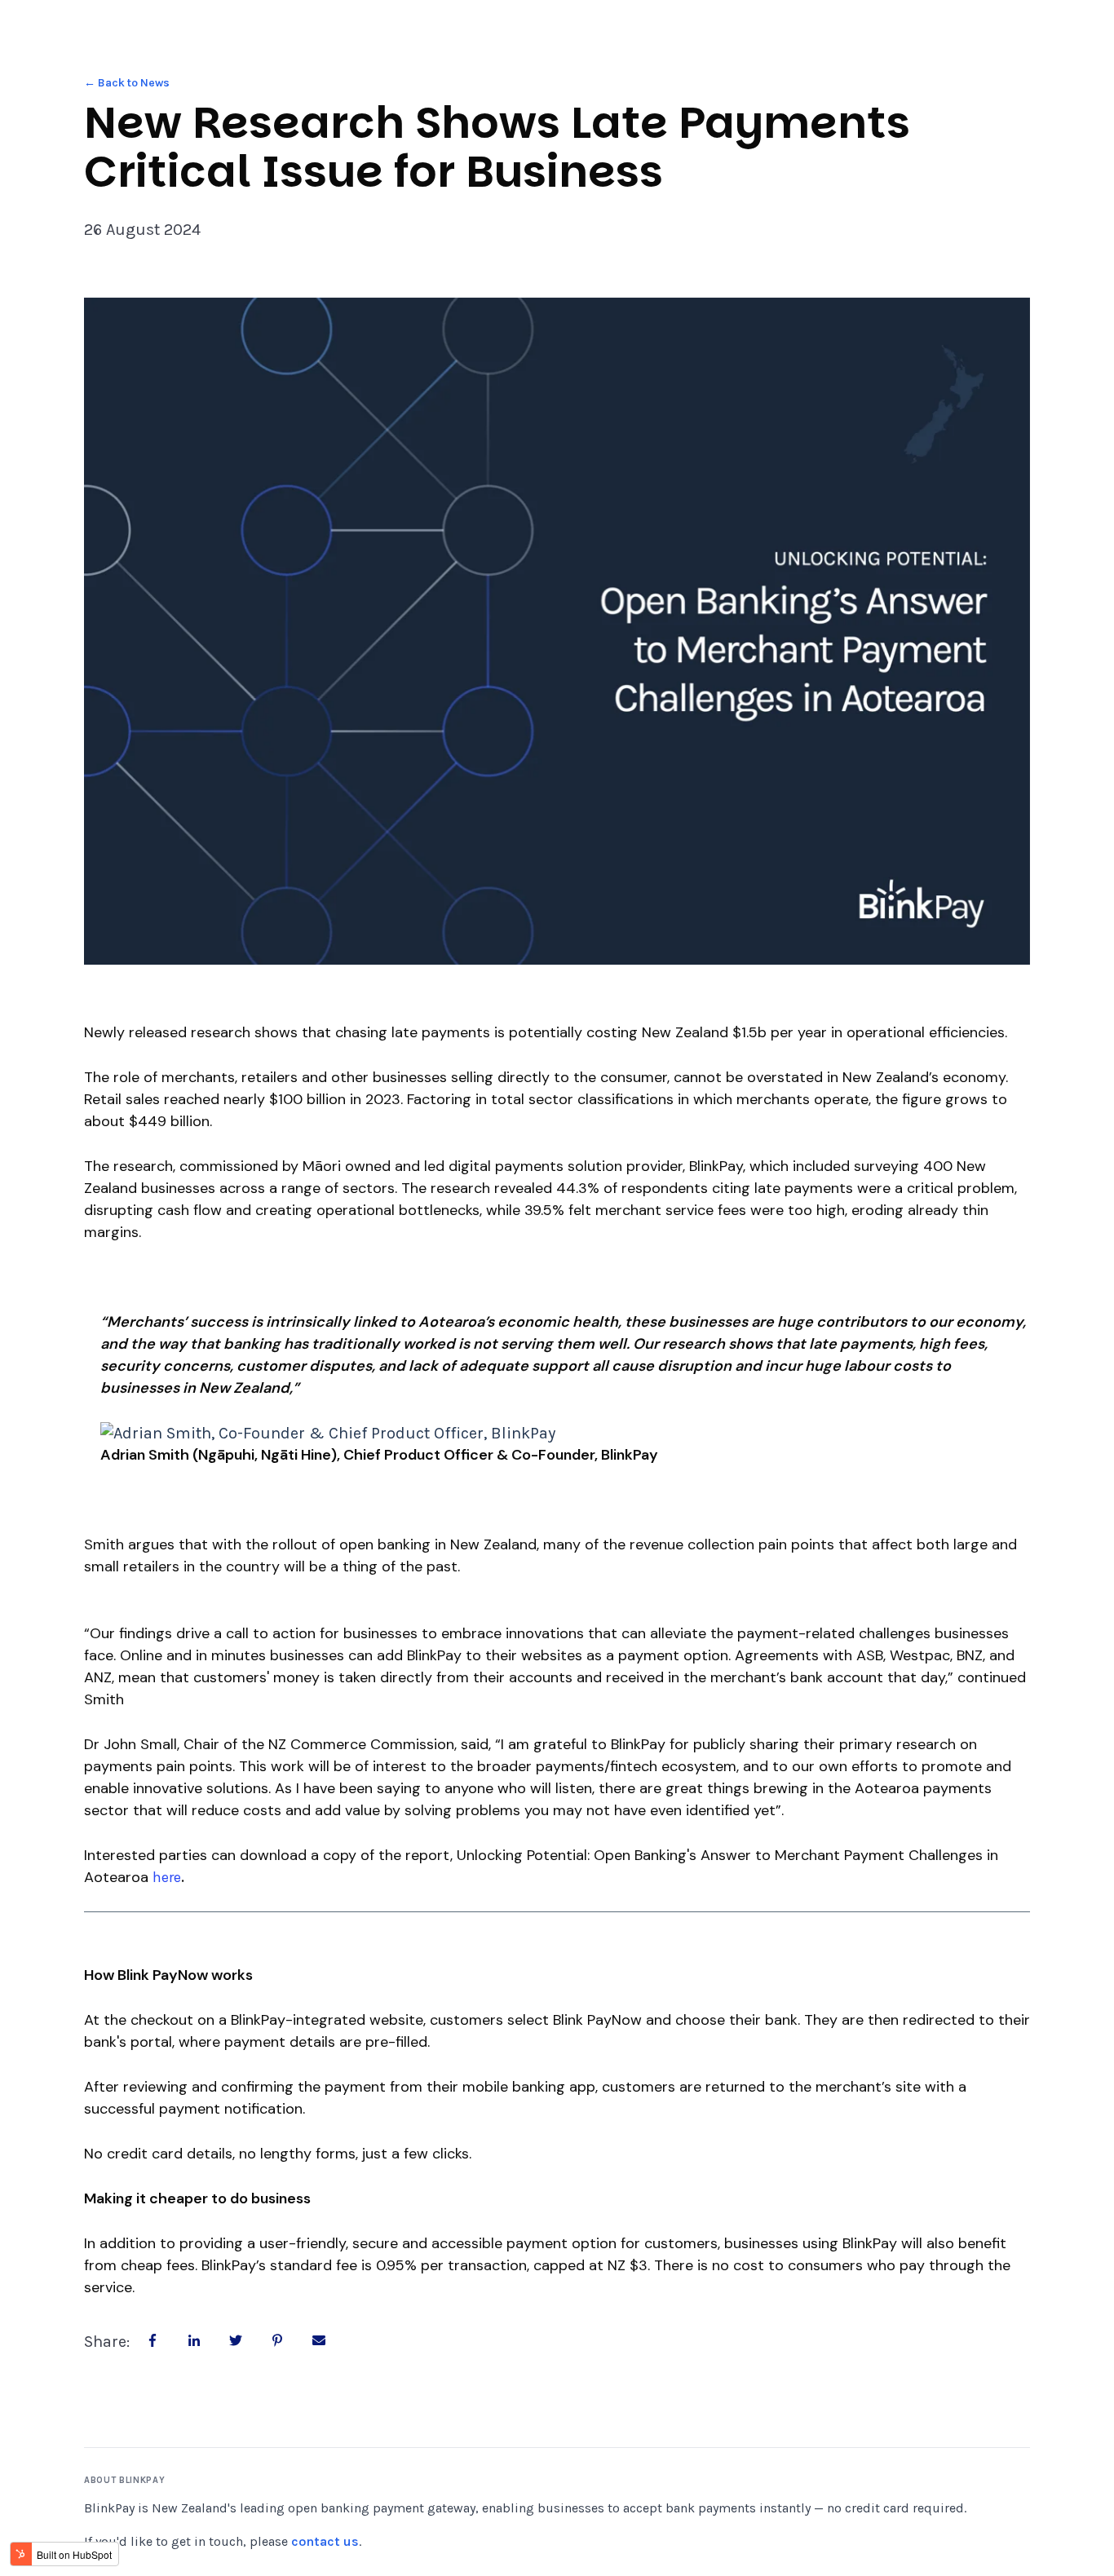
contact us (325, 2541)
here (167, 1877)
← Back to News (127, 83)
